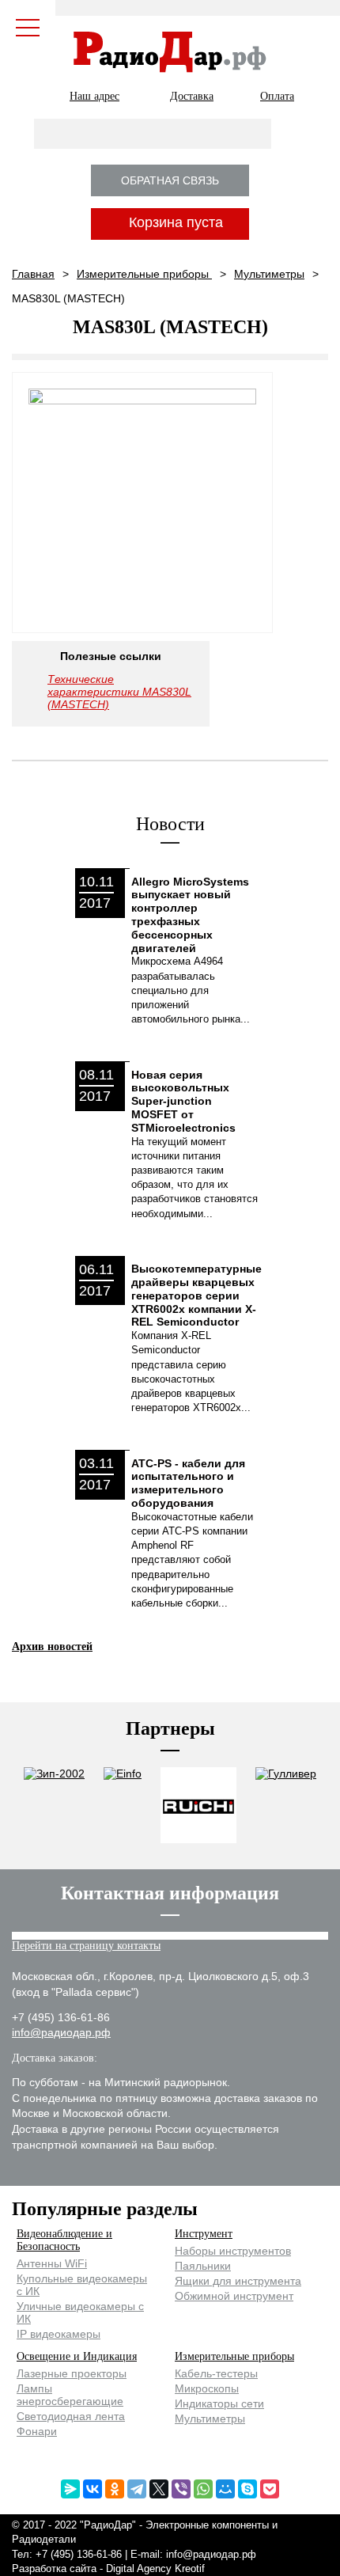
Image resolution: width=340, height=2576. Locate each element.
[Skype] (247, 2489)
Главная (33, 274)
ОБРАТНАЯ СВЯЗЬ (170, 180)
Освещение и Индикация (77, 2356)
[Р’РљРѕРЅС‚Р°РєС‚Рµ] (93, 2489)
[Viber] (181, 2489)
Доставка (192, 96)
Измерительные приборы (144, 274)
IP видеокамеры (59, 2334)
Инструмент (204, 2234)
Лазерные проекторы (72, 2373)
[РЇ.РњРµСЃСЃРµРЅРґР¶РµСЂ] (70, 2489)
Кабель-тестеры (216, 2373)
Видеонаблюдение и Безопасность (64, 2240)
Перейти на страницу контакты (86, 1946)
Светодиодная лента (71, 2416)
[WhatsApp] (203, 2489)
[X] (159, 2489)
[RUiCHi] (198, 1806)
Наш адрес (94, 96)
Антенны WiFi (52, 2263)
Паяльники (203, 2266)
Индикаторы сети (219, 2403)
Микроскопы (207, 2388)
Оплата (277, 96)
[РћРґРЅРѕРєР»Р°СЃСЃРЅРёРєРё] (115, 2489)
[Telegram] (137, 2489)
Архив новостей (52, 1647)
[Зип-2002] (54, 1806)
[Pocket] (270, 2489)
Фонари (37, 2431)
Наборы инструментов (233, 2251)
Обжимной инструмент (234, 2296)
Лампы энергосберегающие (70, 2395)
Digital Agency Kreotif (155, 2568)
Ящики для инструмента (238, 2281)
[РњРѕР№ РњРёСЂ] (225, 2489)
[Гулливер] (286, 1806)
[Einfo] (123, 1806)
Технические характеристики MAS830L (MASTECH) (119, 692)
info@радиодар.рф (61, 2032)
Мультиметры (269, 274)
